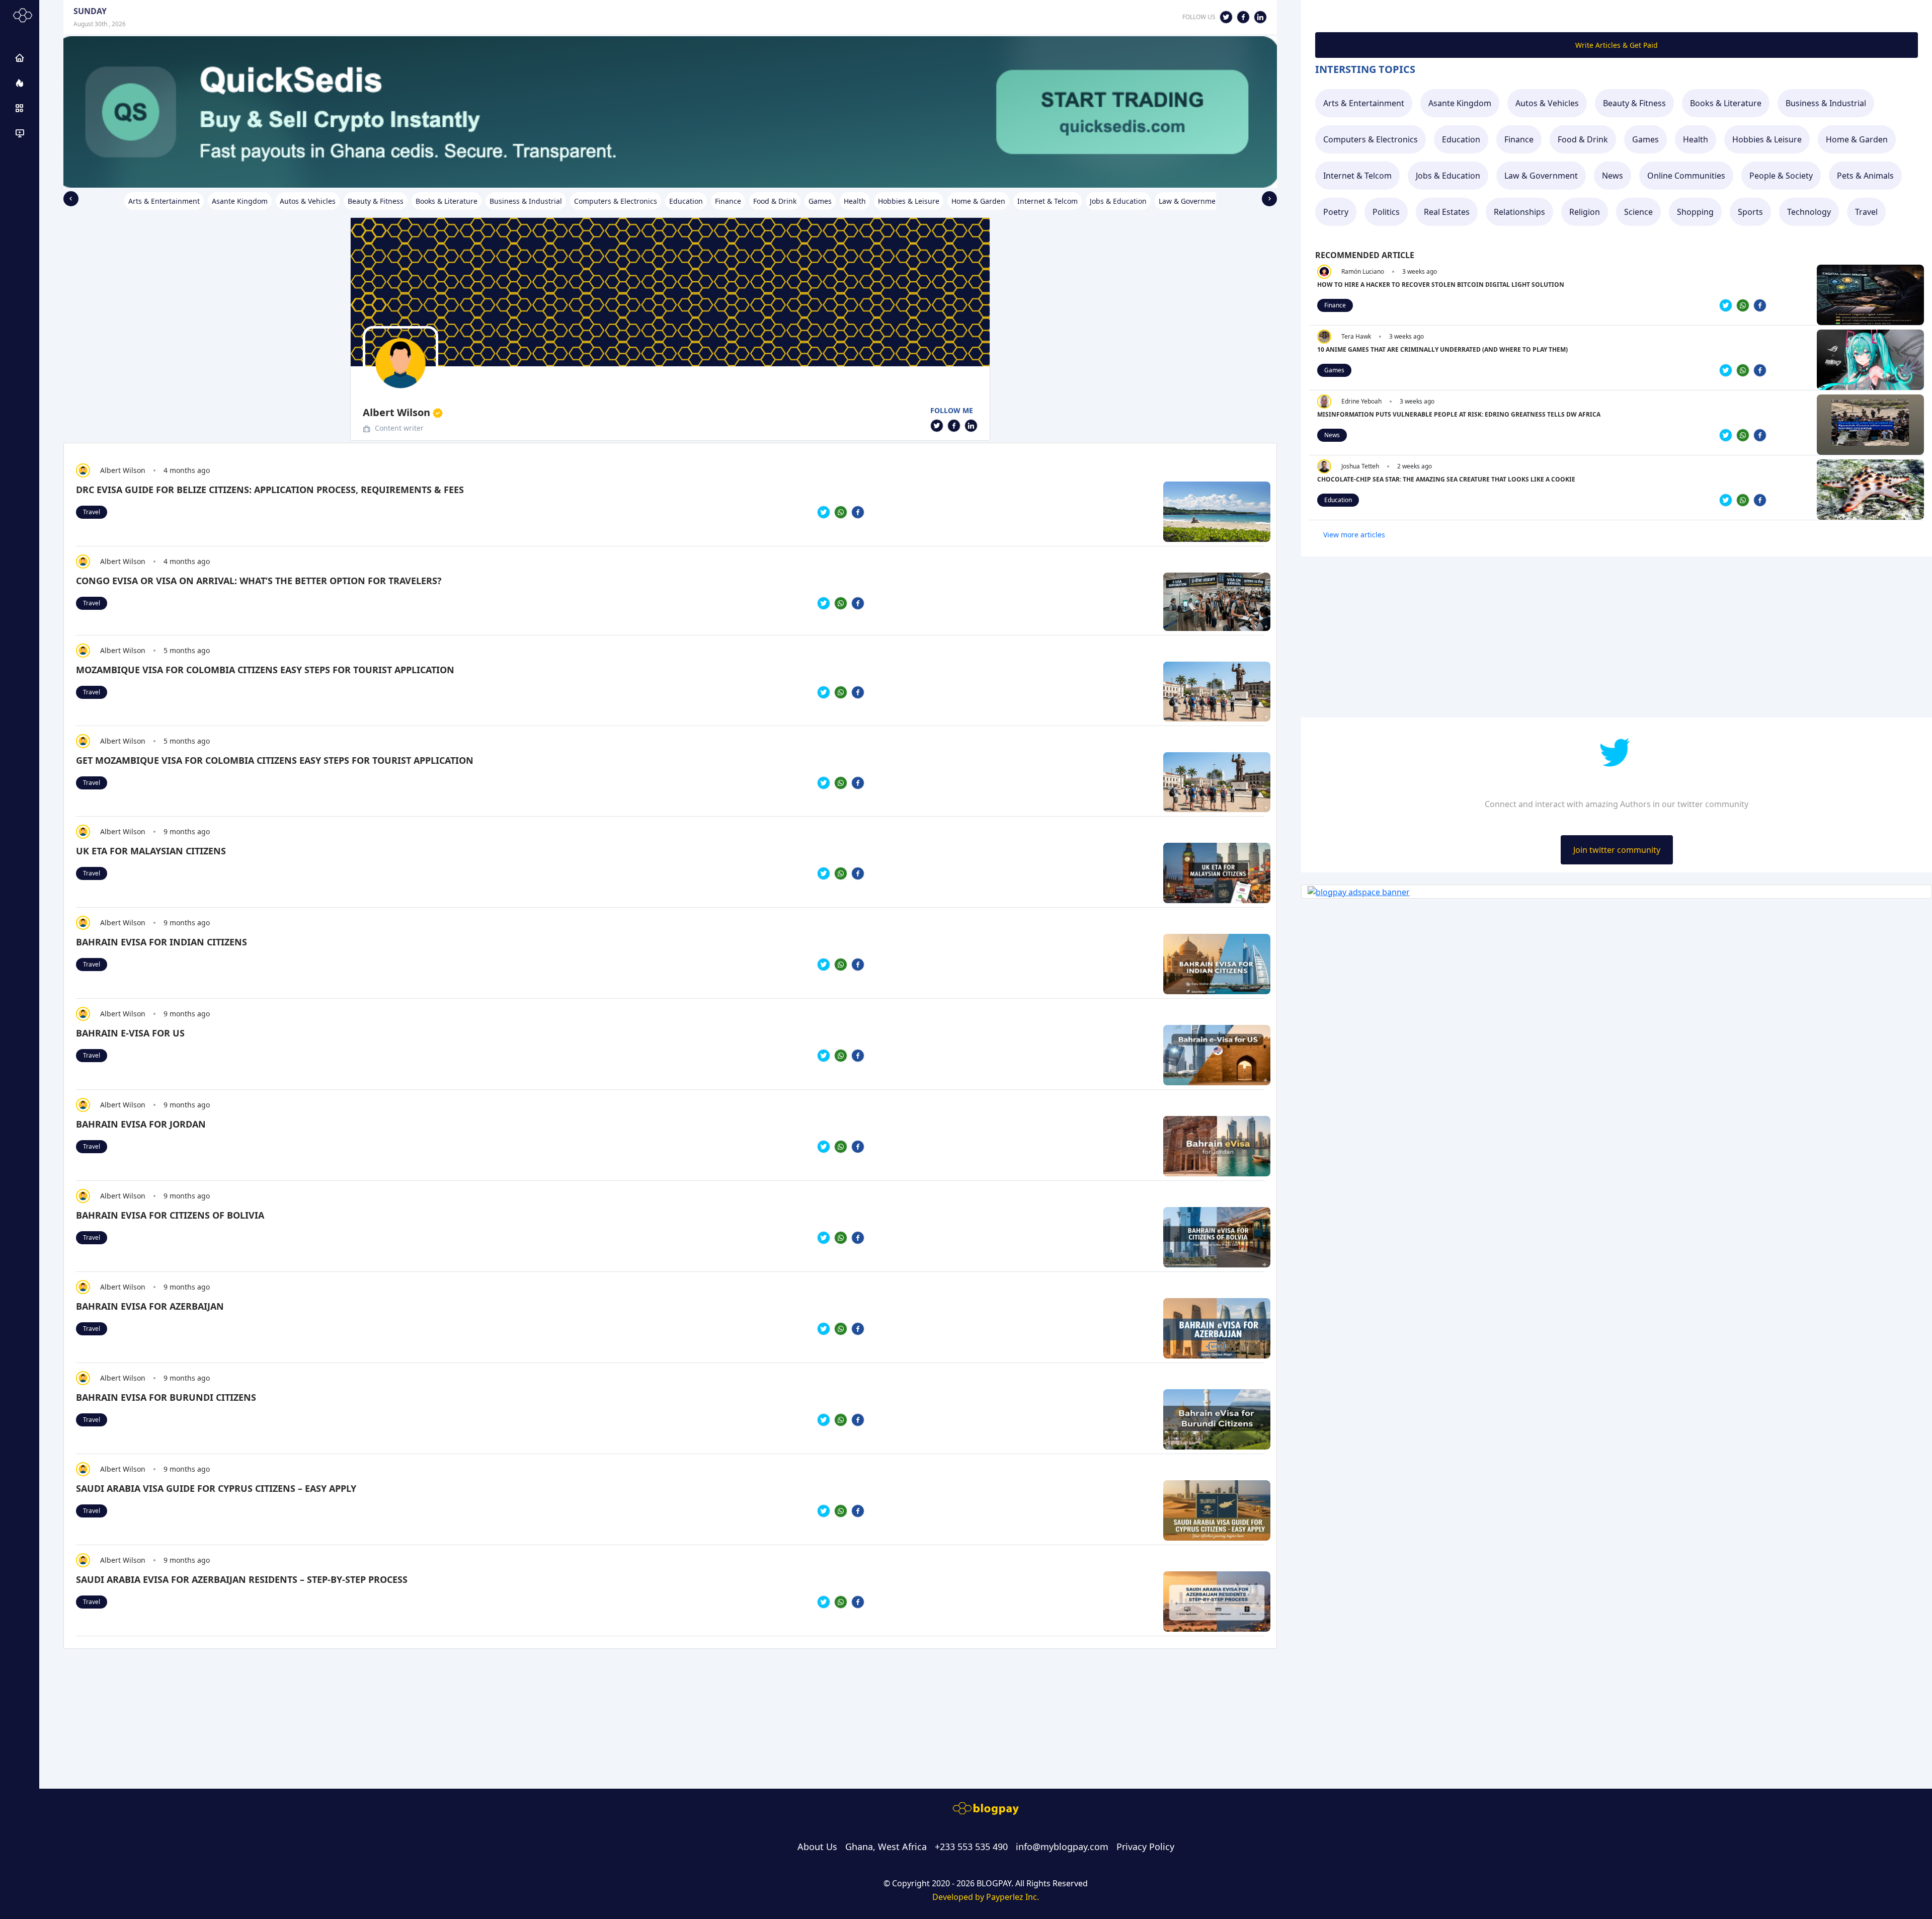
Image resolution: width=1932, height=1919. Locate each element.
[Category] (20, 108)
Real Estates (1447, 212)
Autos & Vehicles (1547, 103)
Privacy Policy (1145, 1847)
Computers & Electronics (1371, 139)
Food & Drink (1583, 139)
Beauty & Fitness (1634, 103)
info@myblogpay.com (1062, 1847)
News (1613, 176)
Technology (1809, 212)
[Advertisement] (365, 1691)
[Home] (20, 58)
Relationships (1519, 212)
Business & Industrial (1826, 103)
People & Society (1781, 176)
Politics (1386, 212)
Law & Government (1541, 176)
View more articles (1354, 535)
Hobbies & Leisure (1767, 139)
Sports (1750, 212)
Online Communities (1686, 176)
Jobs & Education (1448, 176)
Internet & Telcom (1357, 176)
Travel (92, 512)
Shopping (1695, 212)
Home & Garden (1857, 139)
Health (1696, 139)
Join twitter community (1617, 850)
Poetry (1336, 212)
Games (1645, 139)
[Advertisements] (20, 133)
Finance (1519, 139)
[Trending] (20, 83)
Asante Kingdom (1460, 103)
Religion (1585, 212)
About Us (817, 1847)
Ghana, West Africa (886, 1847)
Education (1461, 139)
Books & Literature (1726, 103)
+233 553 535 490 (971, 1847)
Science (1638, 212)
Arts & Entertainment (1364, 103)
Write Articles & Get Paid (1617, 45)
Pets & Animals (1865, 176)
